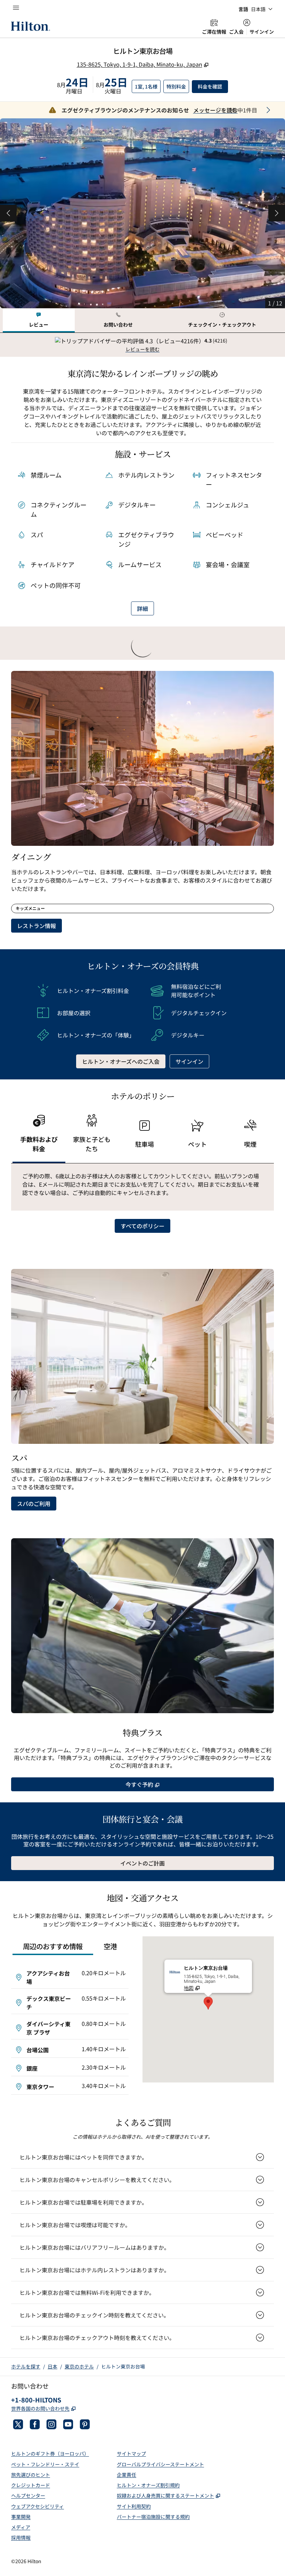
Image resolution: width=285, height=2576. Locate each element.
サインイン (262, 32)
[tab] (39, 321)
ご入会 (236, 32)
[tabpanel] (142, 345)
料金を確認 (213, 86)
